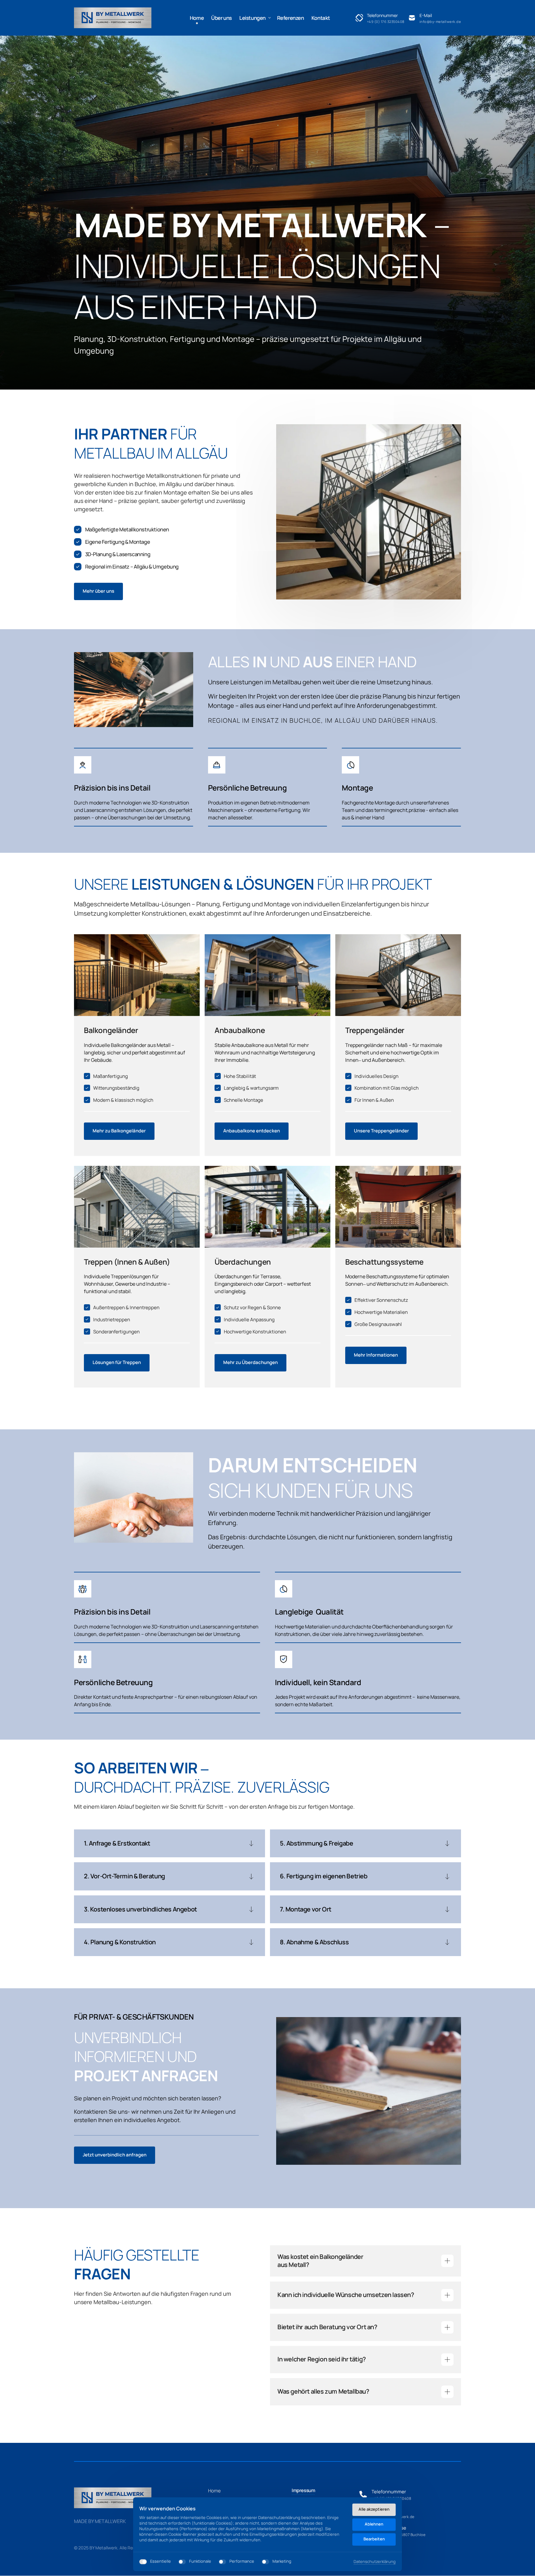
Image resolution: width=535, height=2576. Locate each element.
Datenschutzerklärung (375, 2562)
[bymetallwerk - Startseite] (113, 18)
